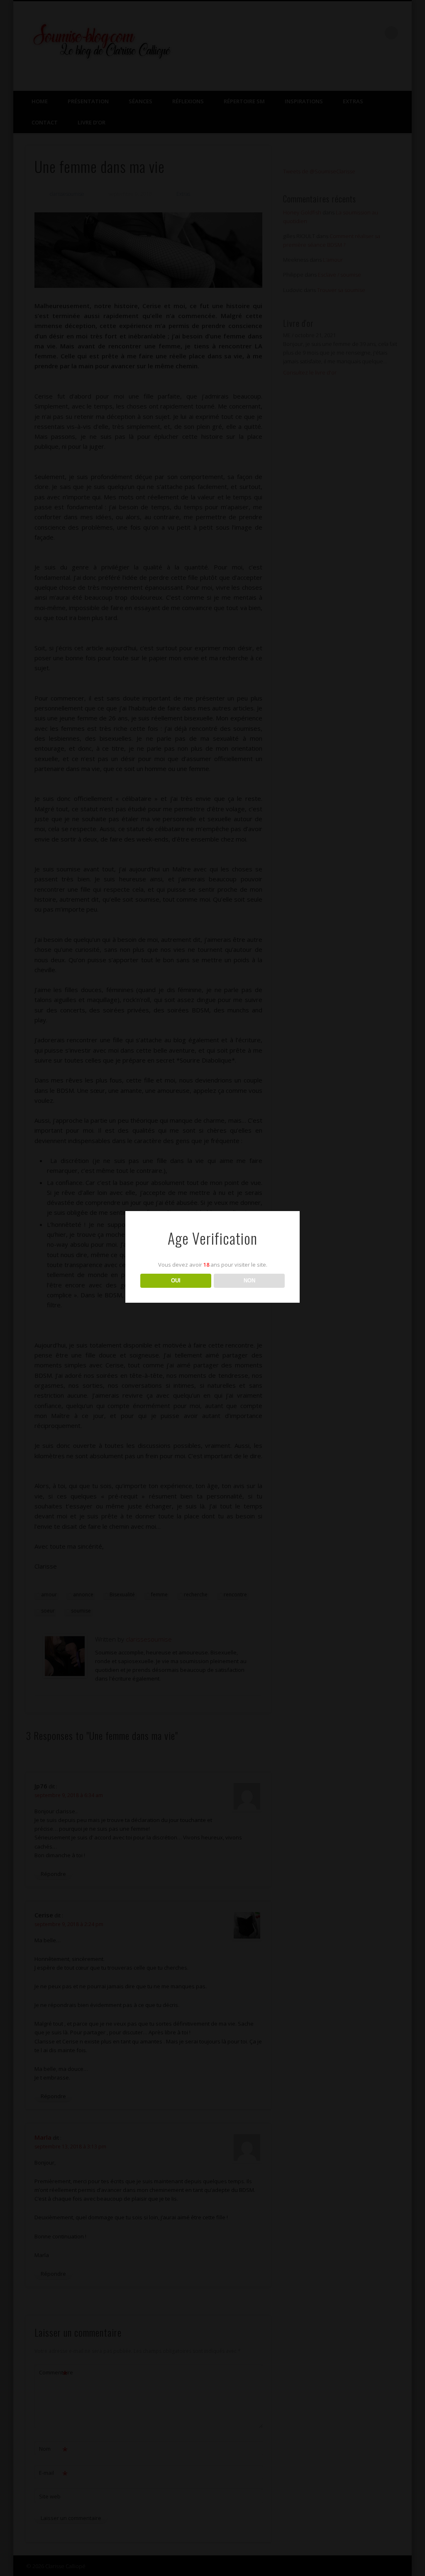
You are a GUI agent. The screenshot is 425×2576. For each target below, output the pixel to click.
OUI (176, 1281)
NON (249, 1281)
